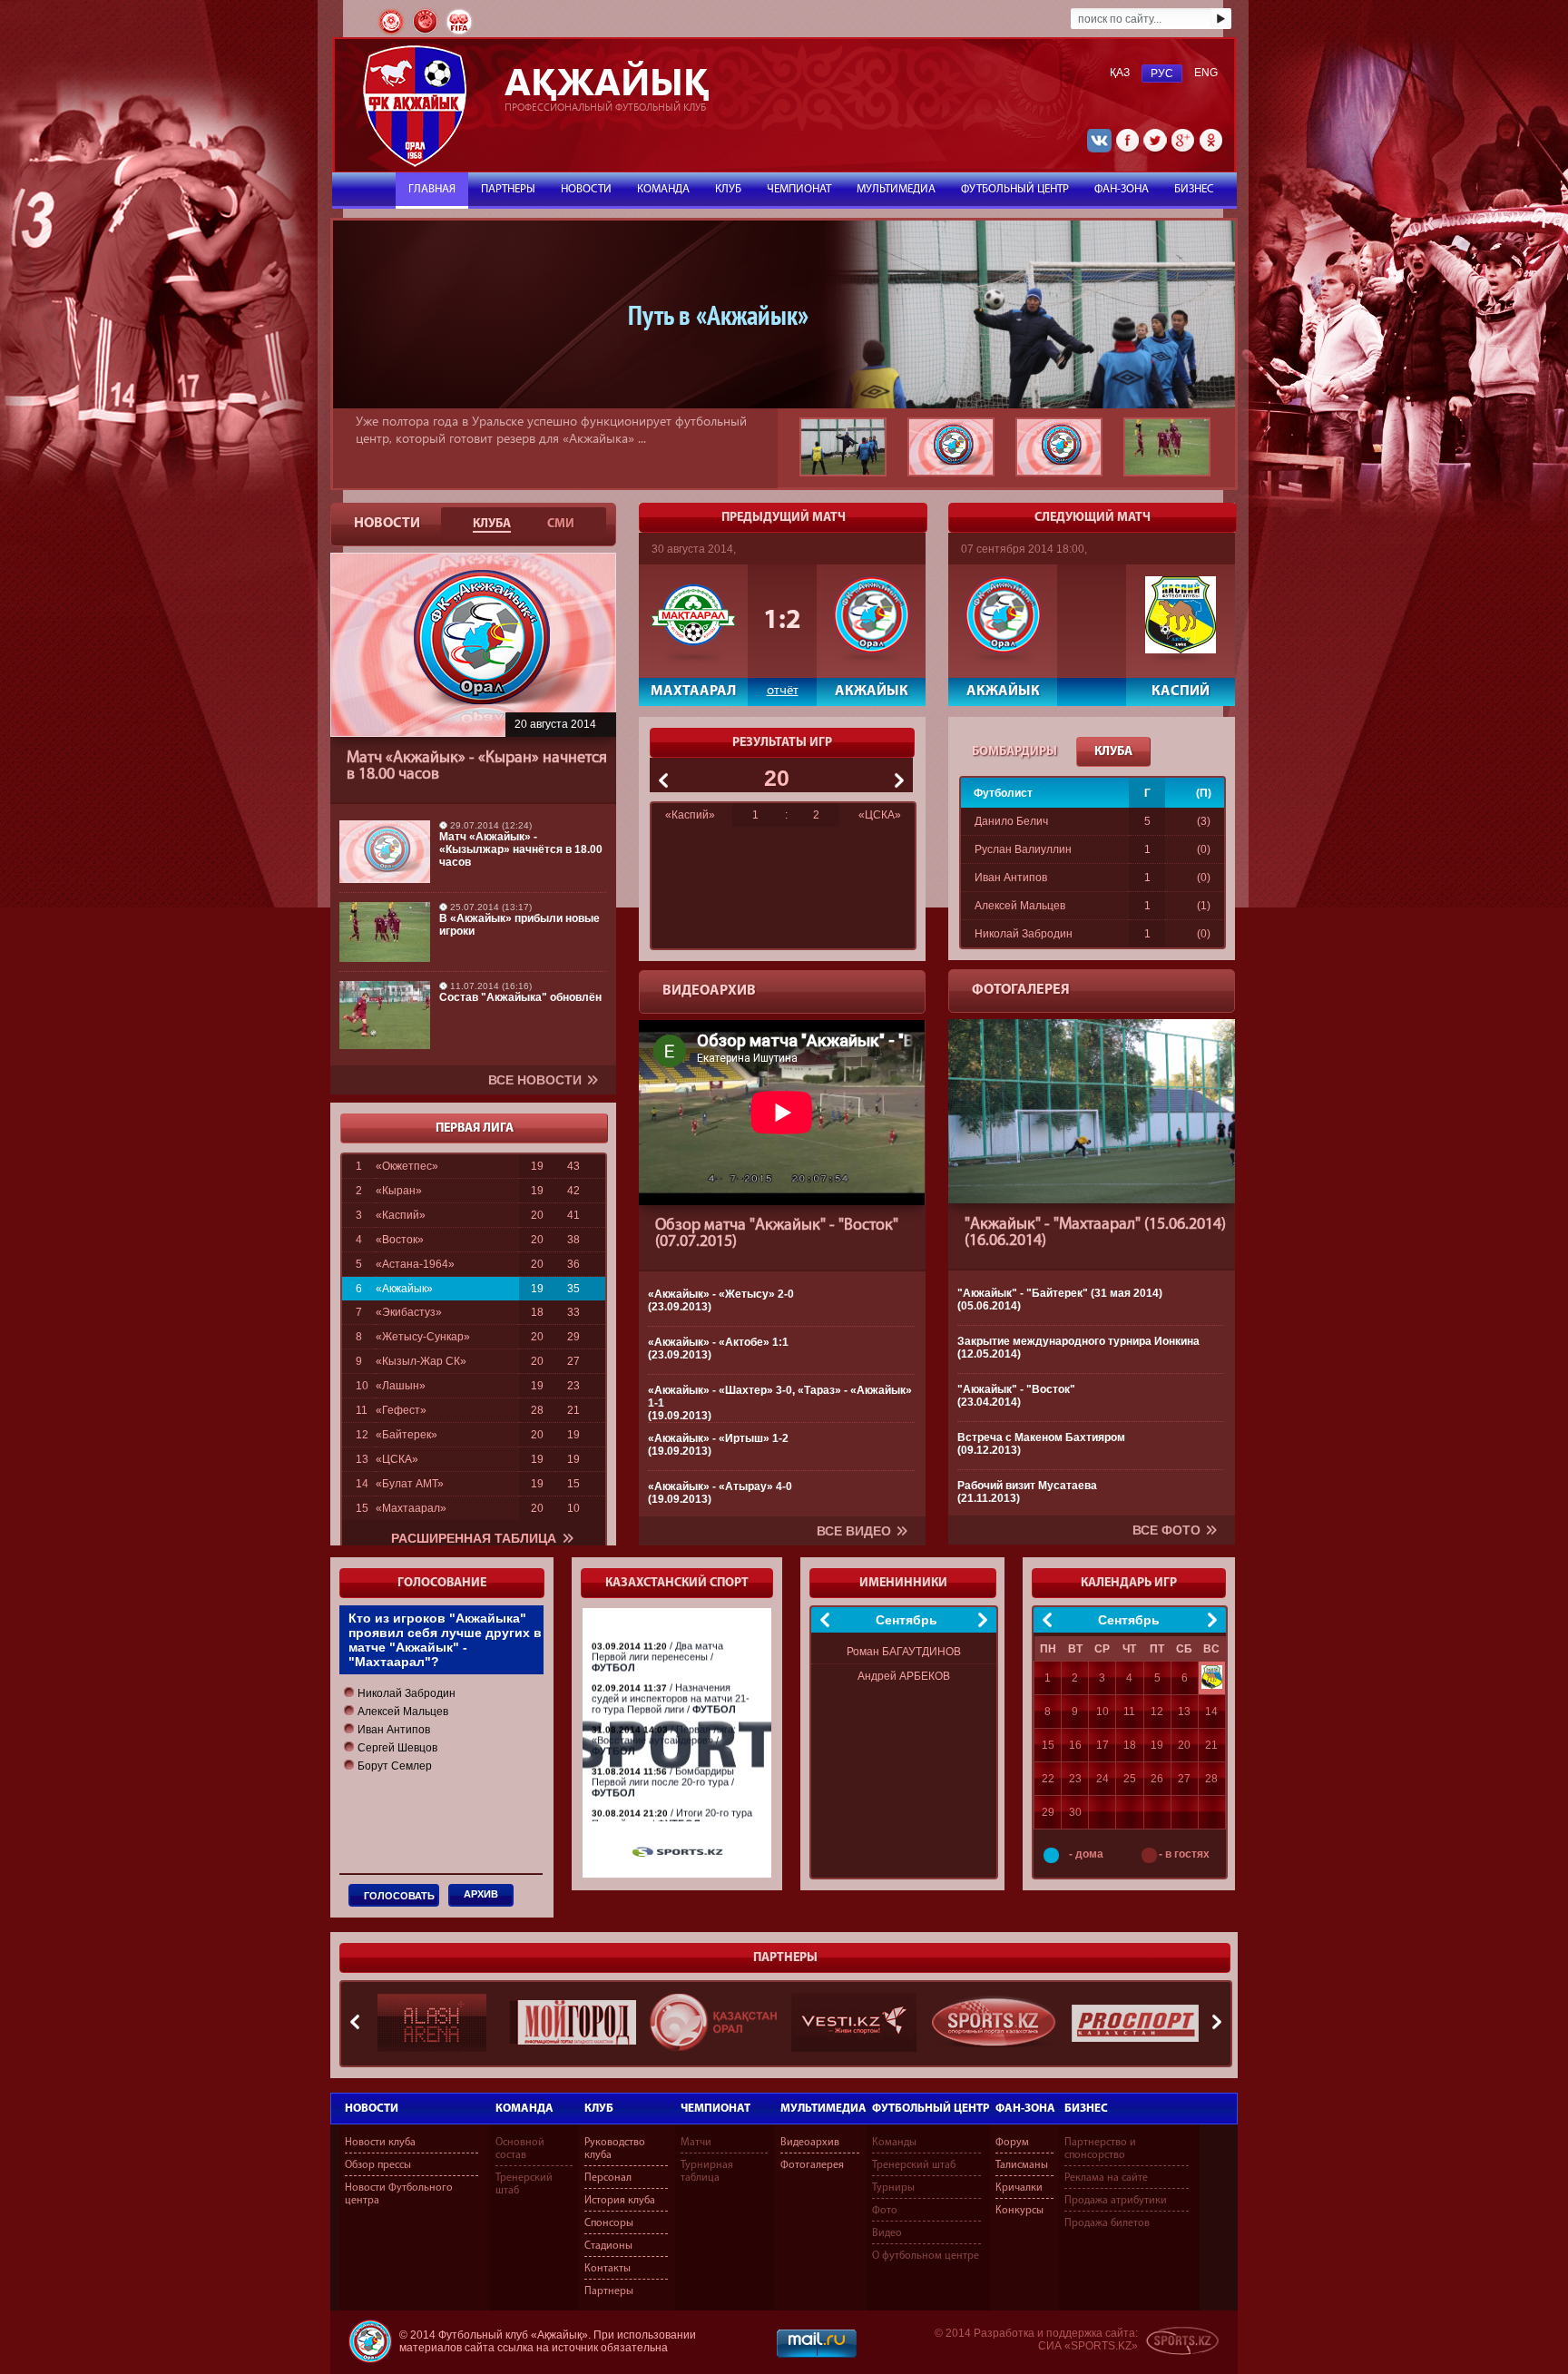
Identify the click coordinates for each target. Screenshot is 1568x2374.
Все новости (535, 1080)
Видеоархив (709, 991)
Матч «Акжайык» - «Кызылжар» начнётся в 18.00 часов (521, 849)
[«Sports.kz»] (995, 2023)
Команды (894, 2143)
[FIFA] (459, 34)
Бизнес (1086, 2109)
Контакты (608, 2269)
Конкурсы (1019, 2211)
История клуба (620, 2201)
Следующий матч (1093, 518)
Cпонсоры (609, 2223)
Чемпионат (715, 2109)
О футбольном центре (926, 2256)
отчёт (783, 689)
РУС (1162, 74)
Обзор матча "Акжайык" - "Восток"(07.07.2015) (777, 1234)
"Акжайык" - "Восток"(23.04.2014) (1016, 1396)
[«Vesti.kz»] (854, 2023)
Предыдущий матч (784, 518)
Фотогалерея (1021, 990)
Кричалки (1019, 2188)
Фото (885, 2211)
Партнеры (508, 189)
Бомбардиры (1014, 752)
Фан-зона (1025, 2109)
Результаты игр (782, 743)
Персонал (608, 2178)
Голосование (442, 1583)
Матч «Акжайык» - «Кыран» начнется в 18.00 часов (477, 767)
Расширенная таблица (474, 1538)
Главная (432, 189)
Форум (1012, 2143)
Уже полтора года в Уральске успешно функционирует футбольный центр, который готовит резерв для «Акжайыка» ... (551, 429)
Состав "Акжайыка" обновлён (520, 997)
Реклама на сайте (1106, 2178)
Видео (887, 2233)
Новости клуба (380, 2143)
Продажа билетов (1107, 2223)
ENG (1206, 73)
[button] (400, 1693)
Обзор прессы (378, 2165)
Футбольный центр (931, 2109)
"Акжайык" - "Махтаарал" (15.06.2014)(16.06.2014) (1095, 1233)
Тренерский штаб (914, 2165)
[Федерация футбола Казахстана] (392, 34)
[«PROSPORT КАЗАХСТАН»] (1135, 2023)
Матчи (696, 2143)
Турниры (893, 2188)
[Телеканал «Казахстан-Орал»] (713, 2023)
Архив (481, 1894)
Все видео (854, 1531)
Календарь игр (1129, 1583)
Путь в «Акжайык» (718, 314)
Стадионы (608, 2246)
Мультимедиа (823, 2109)
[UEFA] (426, 34)
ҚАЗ (1120, 73)
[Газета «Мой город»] (573, 2023)
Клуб (599, 2109)
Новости (372, 2109)
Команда (524, 2109)
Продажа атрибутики (1116, 2201)
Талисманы (1022, 2165)
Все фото (1166, 1530)
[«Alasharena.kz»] (432, 2023)
